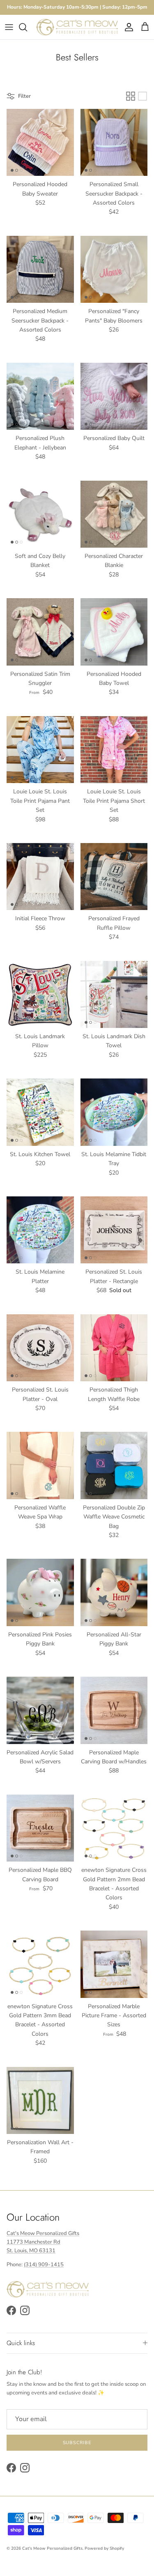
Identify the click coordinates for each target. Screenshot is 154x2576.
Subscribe (77, 2443)
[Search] (27, 27)
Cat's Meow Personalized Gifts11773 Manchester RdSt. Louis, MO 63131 (43, 2242)
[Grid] (131, 96)
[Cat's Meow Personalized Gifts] (77, 27)
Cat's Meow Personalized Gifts (52, 2548)
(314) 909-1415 (44, 2265)
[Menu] (9, 27)
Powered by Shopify (104, 2548)
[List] (143, 96)
